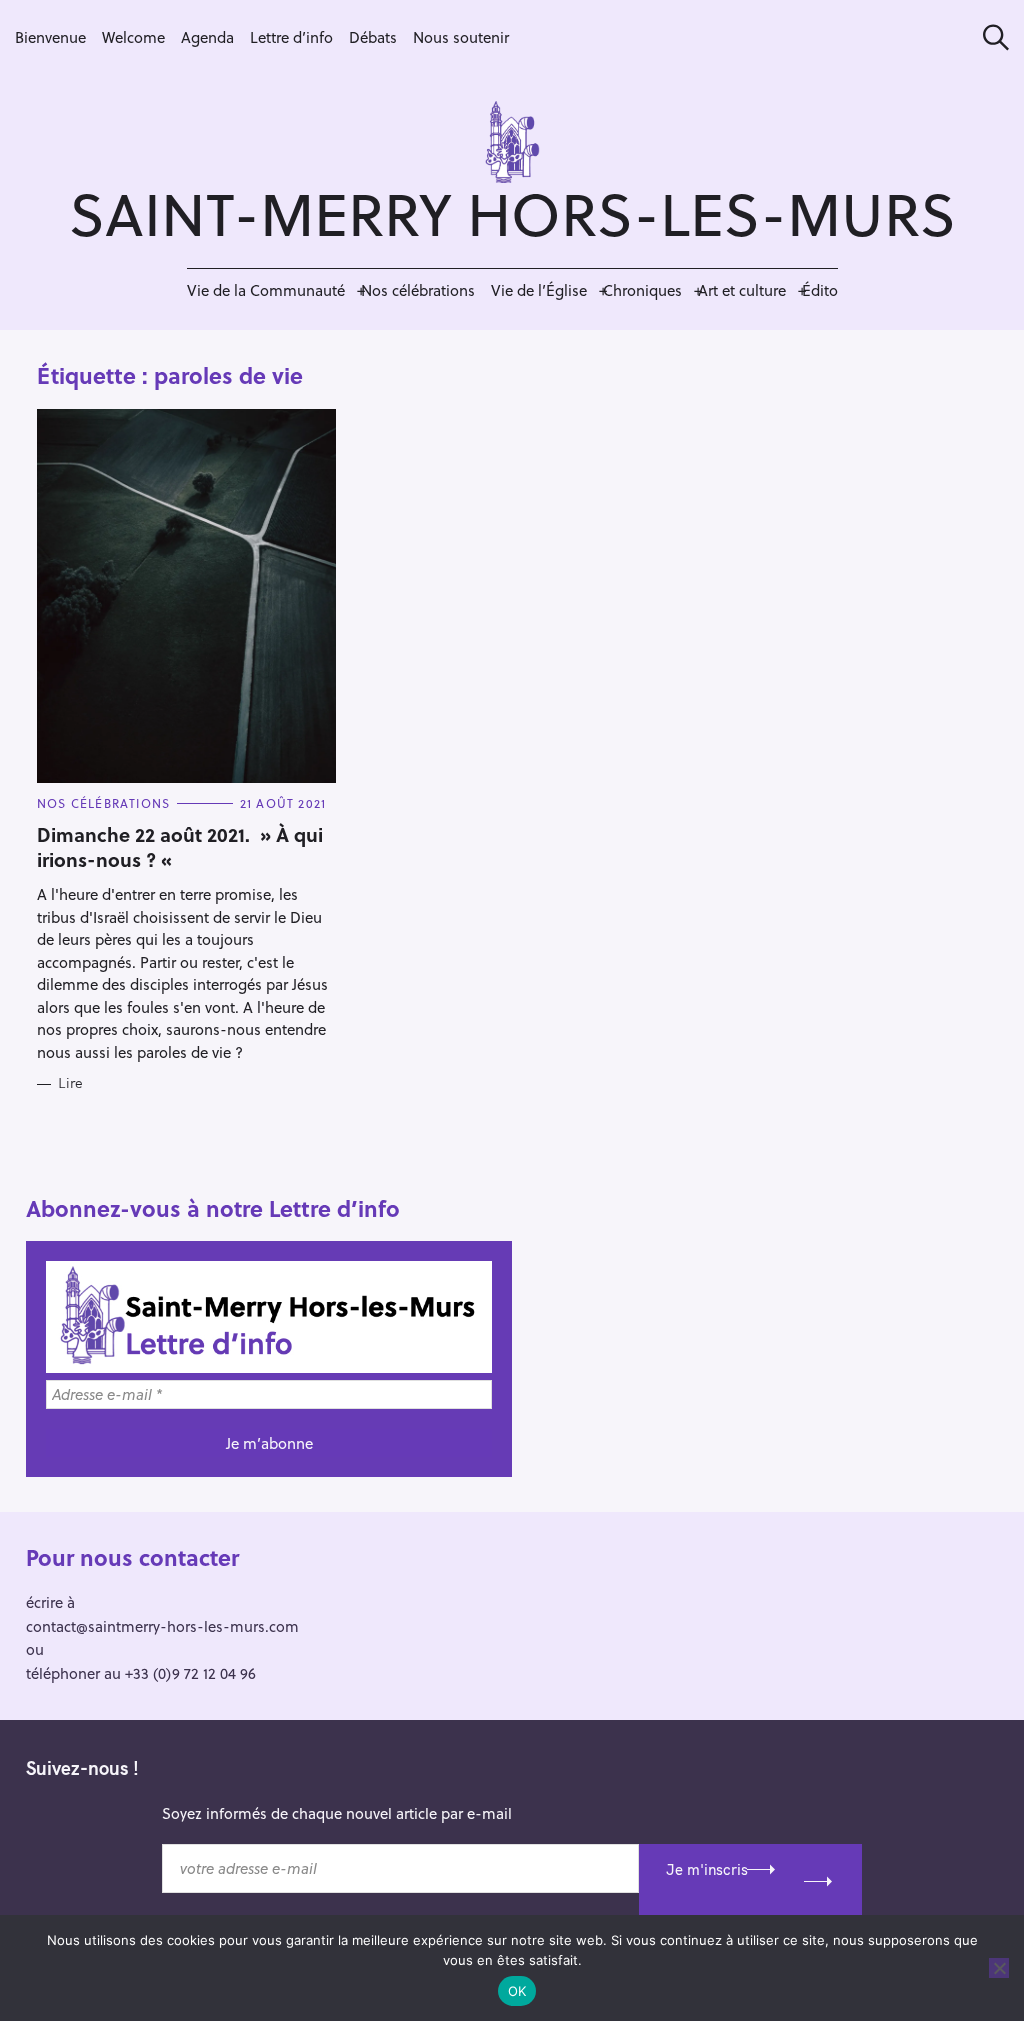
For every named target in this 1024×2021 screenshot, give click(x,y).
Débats (373, 37)
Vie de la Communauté (266, 290)
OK (517, 1991)
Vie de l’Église (539, 290)
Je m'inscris (707, 1869)
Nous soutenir (461, 37)
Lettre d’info (291, 37)
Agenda (207, 37)
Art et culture (742, 290)
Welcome (133, 37)
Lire (70, 1083)
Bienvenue (50, 37)
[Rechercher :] (989, 37)
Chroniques (642, 290)
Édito (820, 290)
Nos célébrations (418, 290)
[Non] (999, 1968)
